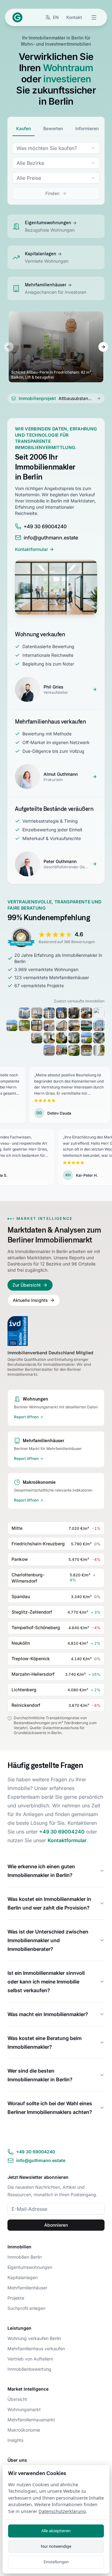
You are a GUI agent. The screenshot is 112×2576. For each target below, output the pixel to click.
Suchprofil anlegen (26, 2308)
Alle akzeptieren (56, 2531)
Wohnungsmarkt (24, 2409)
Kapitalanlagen (23, 2277)
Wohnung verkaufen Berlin (34, 2338)
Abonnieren (56, 2225)
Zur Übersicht (27, 1285)
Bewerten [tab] (53, 128)
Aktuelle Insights (30, 1300)
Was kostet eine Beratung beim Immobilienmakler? (44, 2042)
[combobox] (56, 148)
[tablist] (56, 129)
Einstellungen (56, 2562)
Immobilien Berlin (25, 2257)
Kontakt (74, 17)
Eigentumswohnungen (30, 2267)
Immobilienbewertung (29, 2369)
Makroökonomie (24, 2430)
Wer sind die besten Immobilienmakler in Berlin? (40, 2075)
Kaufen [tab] (23, 128)
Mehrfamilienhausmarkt (31, 2420)
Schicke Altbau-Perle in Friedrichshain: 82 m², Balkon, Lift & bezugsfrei (52, 375)
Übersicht (17, 2399)
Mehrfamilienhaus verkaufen (36, 2349)
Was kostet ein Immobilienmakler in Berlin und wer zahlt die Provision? (49, 1903)
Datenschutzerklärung (62, 2511)
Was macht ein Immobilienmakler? (48, 2014)
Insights (15, 2440)
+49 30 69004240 (62, 1832)
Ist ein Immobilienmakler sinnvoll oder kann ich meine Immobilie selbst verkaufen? (46, 1982)
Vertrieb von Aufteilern (30, 2359)
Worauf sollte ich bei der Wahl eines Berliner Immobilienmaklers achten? (50, 2108)
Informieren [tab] (87, 128)
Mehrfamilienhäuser (27, 2288)
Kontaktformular (31, 549)
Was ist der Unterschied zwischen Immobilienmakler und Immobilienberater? (48, 1940)
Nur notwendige (56, 2546)
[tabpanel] (56, 171)
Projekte (16, 2298)
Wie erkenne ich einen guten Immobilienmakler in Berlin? (41, 1871)
